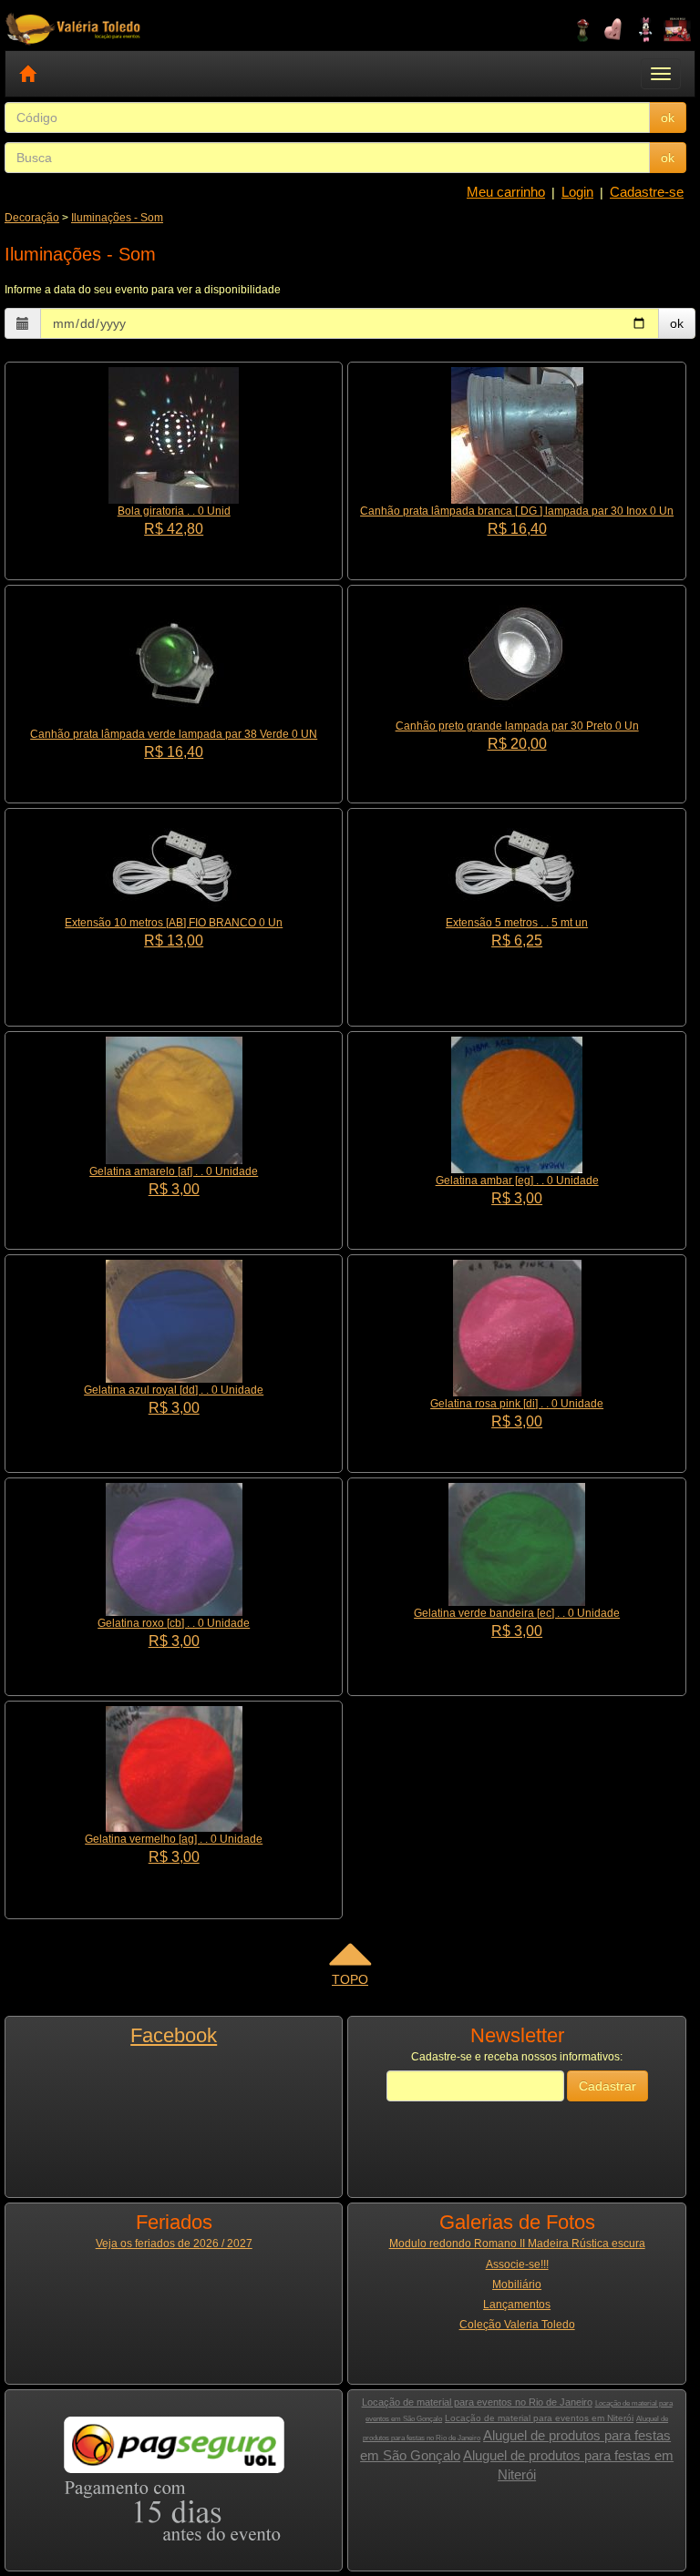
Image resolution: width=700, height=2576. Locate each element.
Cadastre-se (647, 192)
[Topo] (350, 1960)
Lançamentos (517, 2305)
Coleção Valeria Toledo (517, 2325)
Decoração (32, 218)
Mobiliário (517, 2285)
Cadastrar (607, 2086)
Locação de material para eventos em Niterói (539, 2418)
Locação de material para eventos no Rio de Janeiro (477, 2402)
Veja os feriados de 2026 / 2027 (174, 2244)
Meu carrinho (506, 192)
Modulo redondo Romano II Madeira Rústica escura (517, 2244)
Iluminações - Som (117, 218)
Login (577, 192)
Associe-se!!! (517, 2264)
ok (668, 118)
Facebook (174, 2035)
